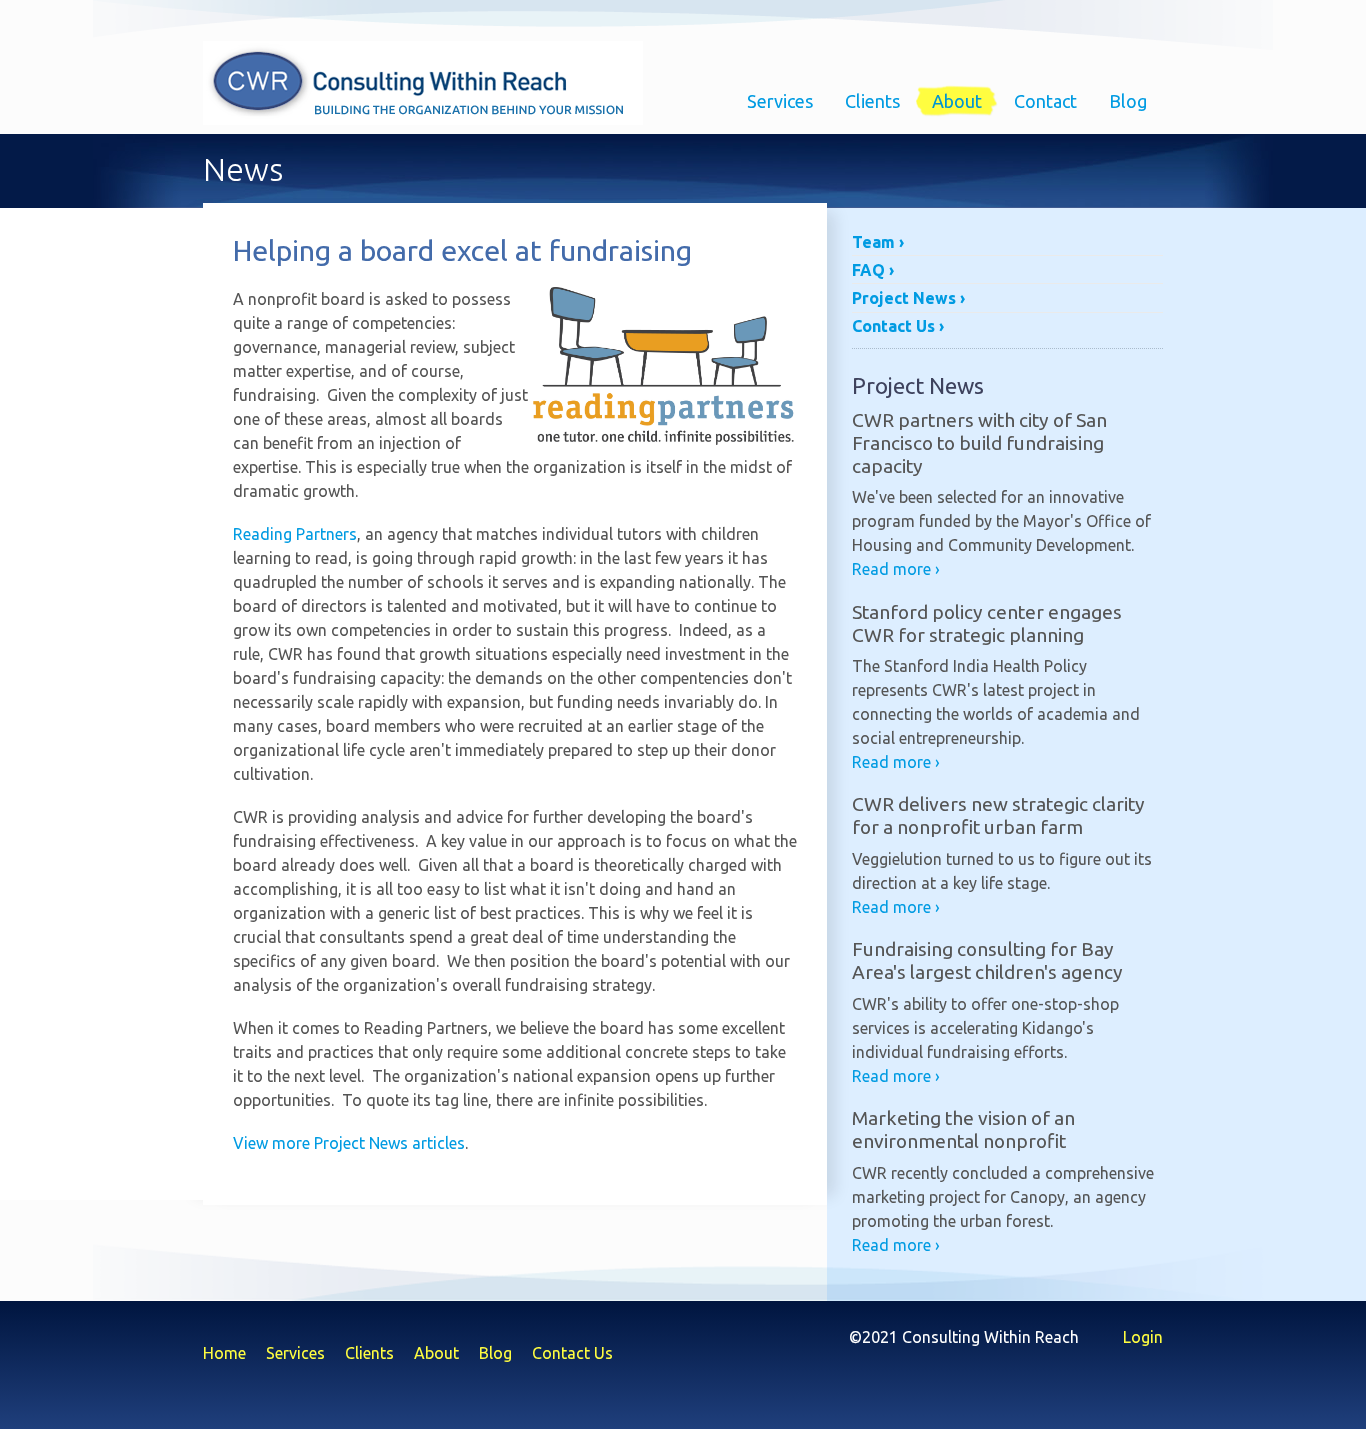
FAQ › (873, 270)
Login (1143, 1337)
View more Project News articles (349, 1143)
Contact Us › (898, 326)
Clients (872, 101)
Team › (878, 242)
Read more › (896, 569)
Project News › (908, 298)
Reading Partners (295, 534)
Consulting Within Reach (423, 83)
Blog (1128, 101)
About (957, 101)
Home (224, 1353)
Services (780, 101)
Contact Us (572, 1353)
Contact (1045, 101)
